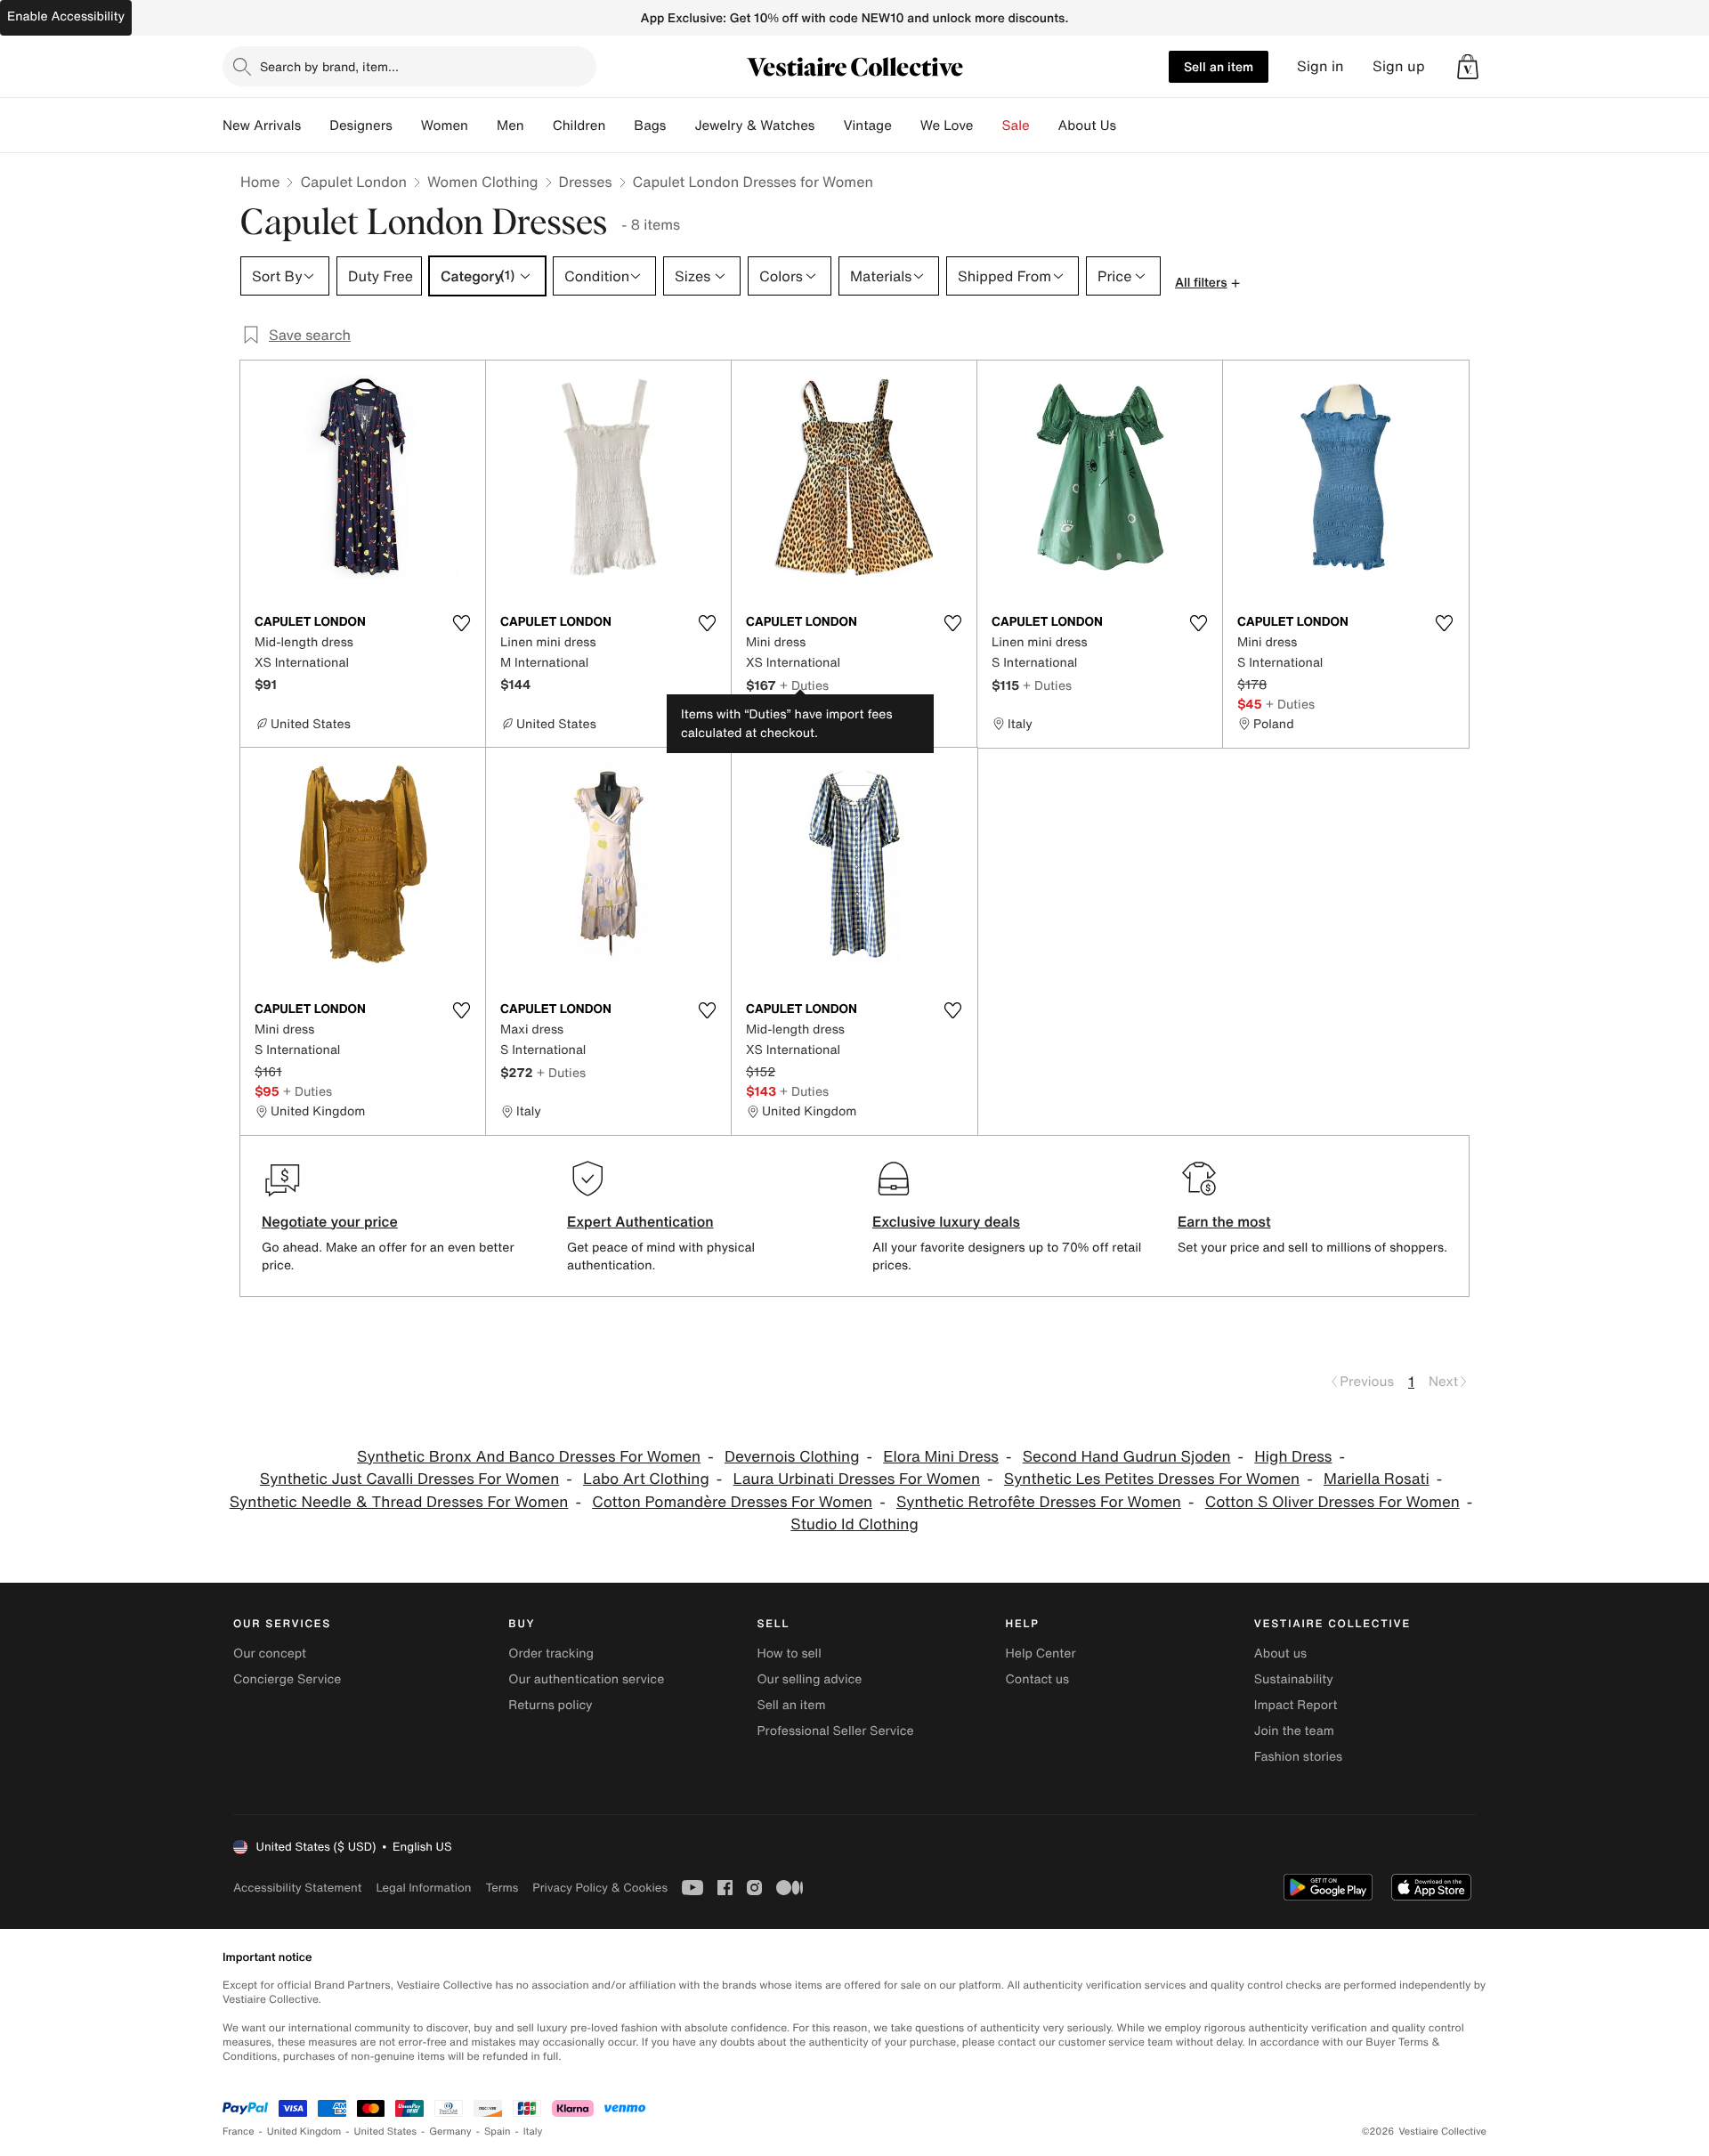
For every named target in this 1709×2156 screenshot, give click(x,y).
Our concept (270, 1653)
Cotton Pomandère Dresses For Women (732, 1502)
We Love (947, 126)
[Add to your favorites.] (461, 623)
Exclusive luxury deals (946, 1221)
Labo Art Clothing (646, 1479)
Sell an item (1219, 66)
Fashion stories (1298, 1757)
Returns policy (550, 1705)
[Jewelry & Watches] (829, 126)
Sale (1016, 126)
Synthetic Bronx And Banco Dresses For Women (529, 1457)
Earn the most (1224, 1221)
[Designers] (407, 126)
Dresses (586, 182)
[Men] (539, 126)
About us (1280, 1653)
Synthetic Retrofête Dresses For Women (1039, 1502)
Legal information (423, 1888)
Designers (361, 126)
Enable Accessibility (66, 16)
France (239, 2132)
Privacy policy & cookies (600, 1888)
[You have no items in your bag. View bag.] (1468, 67)
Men (510, 126)
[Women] (482, 126)
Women (445, 126)
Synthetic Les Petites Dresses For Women (1152, 1479)
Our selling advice (809, 1679)
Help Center (1041, 1653)
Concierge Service (287, 1679)
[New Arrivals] (315, 126)
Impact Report (1296, 1705)
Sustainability (1294, 1679)
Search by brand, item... (329, 66)
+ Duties (804, 685)
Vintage (867, 126)
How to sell (789, 1653)
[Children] (620, 126)
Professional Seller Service (835, 1731)
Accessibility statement (297, 1888)
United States (386, 2132)
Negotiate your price (330, 1221)
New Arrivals (262, 126)
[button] (1468, 67)
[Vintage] (906, 126)
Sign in (1320, 66)
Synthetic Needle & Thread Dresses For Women (399, 1502)
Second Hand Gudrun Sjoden (1127, 1457)
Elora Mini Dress (941, 1457)
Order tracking (551, 1653)
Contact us (1038, 1679)
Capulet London (353, 182)
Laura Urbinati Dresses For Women (857, 1479)
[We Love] (988, 126)
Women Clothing (483, 182)
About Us (1087, 126)
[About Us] (1130, 126)
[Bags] (680, 126)
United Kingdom (304, 2132)
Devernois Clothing (792, 1457)
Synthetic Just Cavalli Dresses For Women (409, 1479)
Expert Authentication (640, 1221)
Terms (502, 1888)
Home (260, 182)
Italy (533, 2132)
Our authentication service (586, 1679)
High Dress (1293, 1457)
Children (579, 126)
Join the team (1294, 1731)
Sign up (1399, 66)
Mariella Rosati (1377, 1479)
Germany (450, 2132)
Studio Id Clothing (854, 1524)
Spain (498, 2132)
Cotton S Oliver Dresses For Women (1332, 1502)
